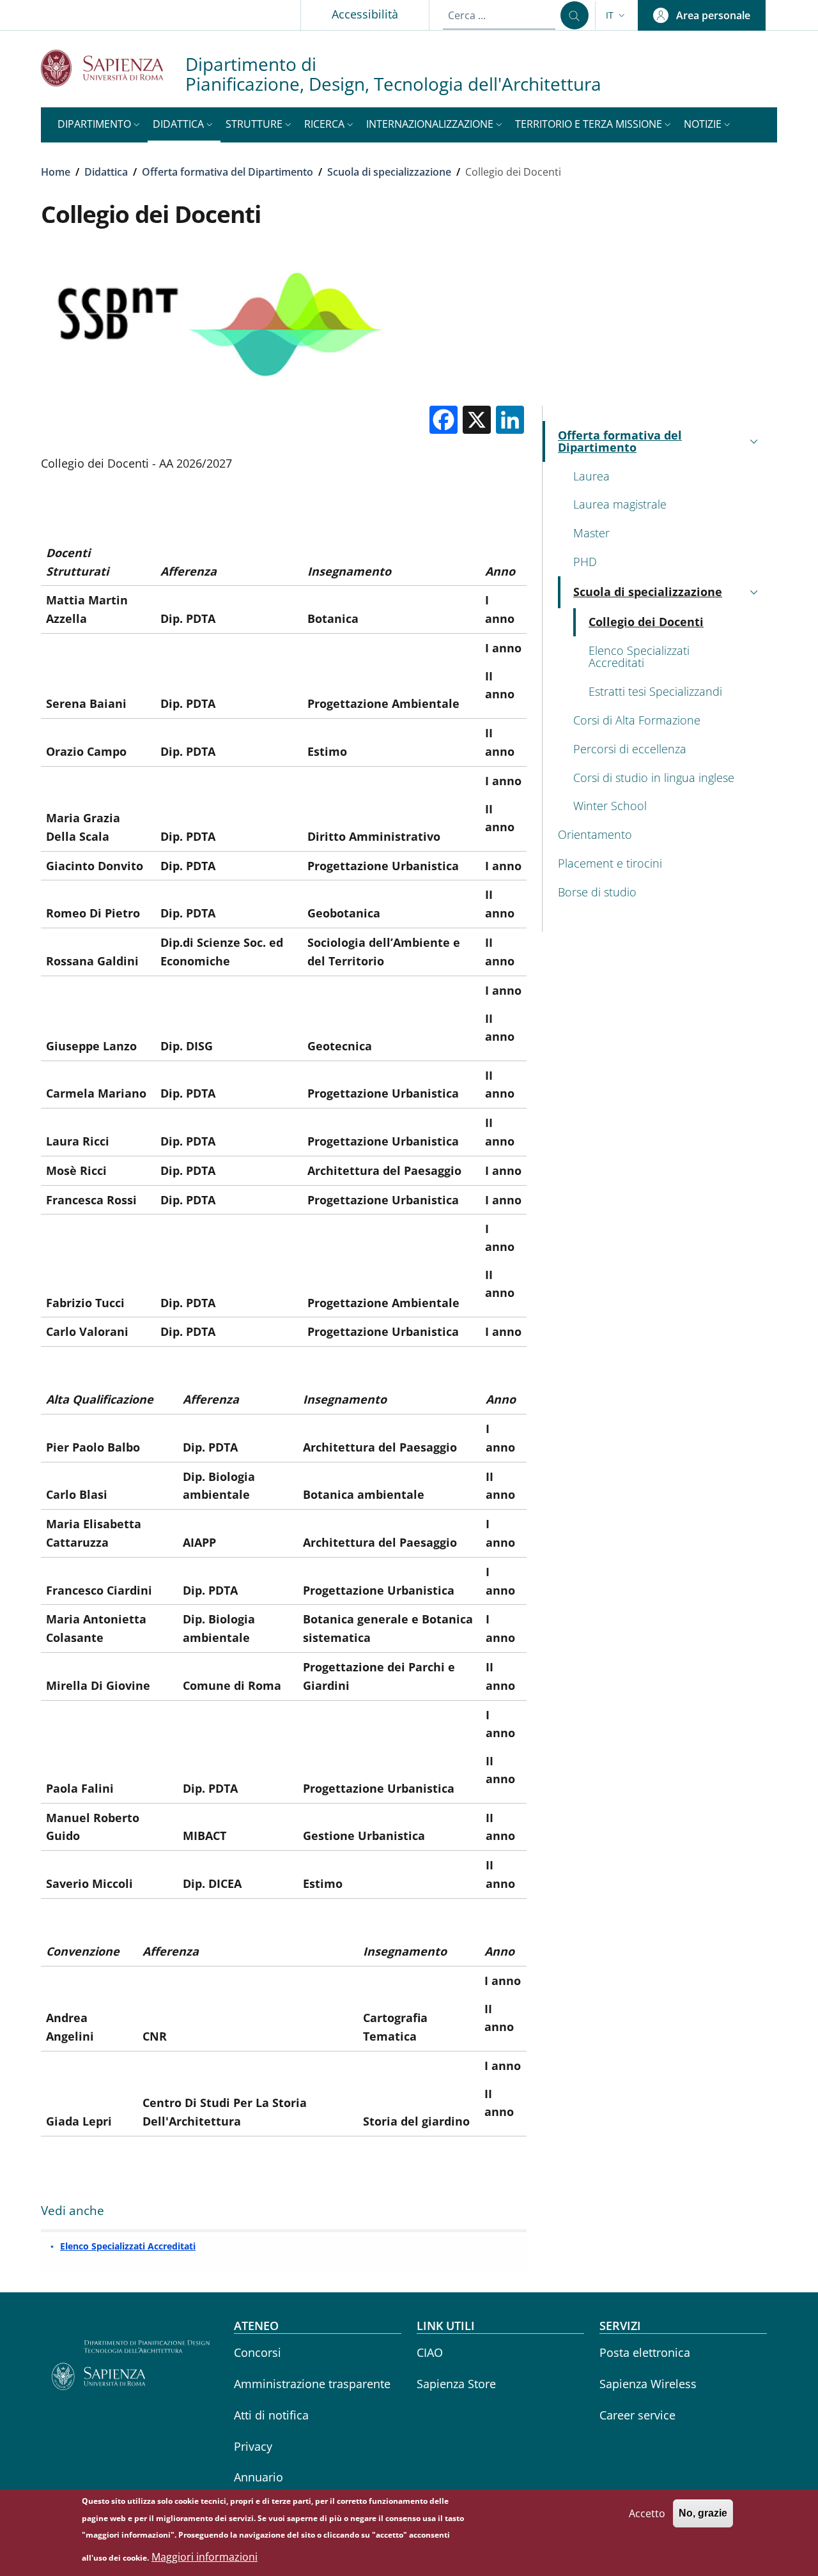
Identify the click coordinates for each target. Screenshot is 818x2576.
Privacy (253, 2446)
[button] (617, 15)
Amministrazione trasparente (312, 2384)
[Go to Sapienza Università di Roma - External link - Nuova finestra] (113, 68)
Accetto (647, 2513)
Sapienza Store (456, 2384)
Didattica (106, 172)
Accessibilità (365, 14)
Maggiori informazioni (204, 2557)
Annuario (259, 2477)
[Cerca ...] (575, 15)
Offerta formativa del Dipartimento (228, 172)
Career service (637, 2415)
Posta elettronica (645, 2352)
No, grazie (703, 2513)
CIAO (430, 2352)
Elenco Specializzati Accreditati (128, 2246)
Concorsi (258, 2352)
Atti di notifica (271, 2415)
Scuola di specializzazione (389, 172)
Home (56, 172)
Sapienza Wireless (648, 2384)
